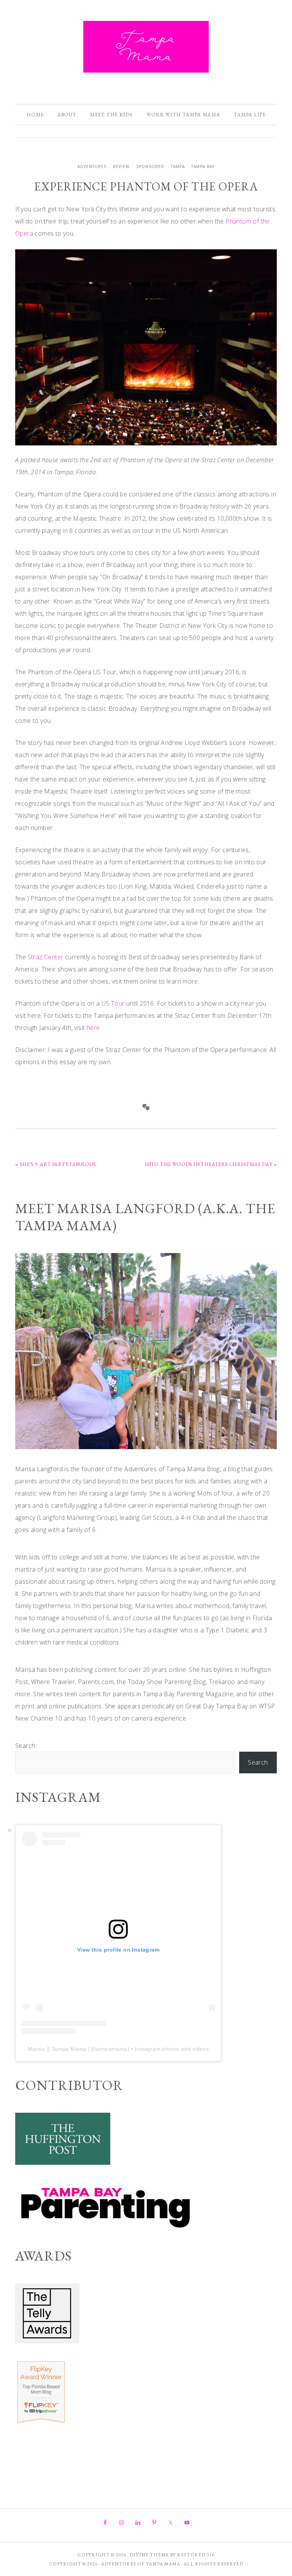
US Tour (113, 1003)
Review (121, 166)
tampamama (111, 2049)
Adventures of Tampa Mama (146, 47)
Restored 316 (196, 2555)
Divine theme (149, 2555)
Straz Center (46, 957)
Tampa (178, 166)
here (93, 1028)
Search (25, 1746)
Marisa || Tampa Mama (57, 2049)
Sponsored (150, 166)
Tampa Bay (203, 166)
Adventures (92, 166)
